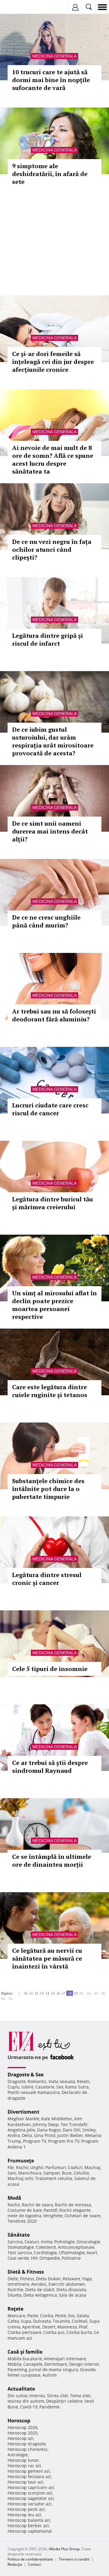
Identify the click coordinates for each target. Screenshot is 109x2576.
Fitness (27, 2279)
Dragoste (17, 2081)
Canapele (33, 2364)
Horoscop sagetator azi (31, 2498)
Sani (12, 2173)
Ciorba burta (79, 2332)
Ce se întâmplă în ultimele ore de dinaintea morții (52, 1860)
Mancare (17, 2316)
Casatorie (45, 2087)
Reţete (15, 2309)
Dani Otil (72, 2130)
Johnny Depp (46, 2124)
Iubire (28, 2087)
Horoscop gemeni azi (29, 2471)
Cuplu (14, 2087)
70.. (11, 1998)
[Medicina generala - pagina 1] (15, 1991)
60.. (4, 1998)
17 (64, 1993)
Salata (83, 2316)
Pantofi (51, 2210)
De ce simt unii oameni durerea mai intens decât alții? (50, 831)
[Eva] (19, 7)
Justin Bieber (70, 2135)
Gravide (88, 2370)
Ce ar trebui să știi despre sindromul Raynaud (50, 1767)
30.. (89, 1993)
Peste (61, 2316)
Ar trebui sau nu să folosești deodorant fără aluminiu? (54, 1015)
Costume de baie (25, 2210)
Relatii (83, 2081)
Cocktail (80, 2321)
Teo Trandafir (74, 2124)
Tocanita (61, 2321)
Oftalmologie (72, 2253)
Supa (26, 2321)
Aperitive (31, 2327)
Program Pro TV (64, 2141)
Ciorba (47, 2316)
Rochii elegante (75, 2210)
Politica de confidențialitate (30, 2559)
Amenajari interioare (65, 2359)
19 (76, 1993)
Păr (11, 2167)
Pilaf (83, 2327)
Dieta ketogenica (40, 2295)
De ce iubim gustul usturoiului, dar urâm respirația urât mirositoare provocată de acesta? (53, 741)
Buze (67, 2173)
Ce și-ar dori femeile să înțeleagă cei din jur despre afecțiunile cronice (53, 362)
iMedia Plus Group (64, 2549)
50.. (104, 1993)
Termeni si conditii (74, 2559)
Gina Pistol (45, 2135)
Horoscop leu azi (24, 2515)
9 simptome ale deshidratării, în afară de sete (50, 174)
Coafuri (75, 2167)
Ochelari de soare (83, 2216)
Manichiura (30, 2173)
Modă (14, 2198)
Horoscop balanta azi (29, 2520)
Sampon (52, 2173)
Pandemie (50, 2407)
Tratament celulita (54, 2178)
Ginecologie (88, 2242)
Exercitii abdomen (67, 2284)
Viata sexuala (62, 2081)
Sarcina (15, 2242)
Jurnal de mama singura (54, 2370)
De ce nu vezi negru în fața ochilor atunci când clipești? (52, 549)
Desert (49, 2327)
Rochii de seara (37, 2205)
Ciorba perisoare (25, 2332)
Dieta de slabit (40, 2290)
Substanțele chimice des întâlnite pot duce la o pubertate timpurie (48, 1489)
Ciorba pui (54, 2332)
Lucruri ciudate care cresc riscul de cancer (50, 1109)
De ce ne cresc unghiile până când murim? (46, 921)
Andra (14, 2135)
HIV (34, 2258)
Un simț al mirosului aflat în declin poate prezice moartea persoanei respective (54, 1305)
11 (31, 1993)
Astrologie (18, 2455)
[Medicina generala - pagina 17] (16, 1991)
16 (58, 1993)
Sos (71, 2316)
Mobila (15, 2364)
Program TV (35, 2141)
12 (36, 1993)
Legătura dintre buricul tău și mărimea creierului (53, 1203)
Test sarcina (20, 2253)
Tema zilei (80, 2396)
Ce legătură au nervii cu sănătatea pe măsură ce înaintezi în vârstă (47, 1958)
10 (25, 1993)
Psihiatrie (71, 2258)
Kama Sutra (77, 2087)
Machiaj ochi (20, 2178)
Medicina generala (54, 56)
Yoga (87, 2279)
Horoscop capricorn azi (31, 2487)
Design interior (84, 2364)
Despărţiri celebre (64, 2401)
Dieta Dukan (48, 2279)
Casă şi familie (25, 2352)
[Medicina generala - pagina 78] (17, 1996)
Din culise (18, 2396)
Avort (92, 2253)
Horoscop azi (21, 2438)
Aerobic (39, 2284)
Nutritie (15, 2290)
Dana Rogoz (49, 2130)
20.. (82, 1993)
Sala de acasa (73, 2295)
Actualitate (21, 2389)
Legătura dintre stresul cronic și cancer (47, 1579)
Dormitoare (56, 2364)
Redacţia (15, 2564)
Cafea (13, 2321)
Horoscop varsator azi (30, 2504)
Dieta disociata (71, 2290)
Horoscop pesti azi (26, 2509)
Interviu (37, 2396)
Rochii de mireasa (73, 2205)
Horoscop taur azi (25, 2482)
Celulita (81, 2173)
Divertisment (23, 2112)
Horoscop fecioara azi (29, 2476)
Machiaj (92, 2167)
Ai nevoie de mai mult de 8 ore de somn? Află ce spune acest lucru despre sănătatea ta (53, 459)
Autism (50, 2375)
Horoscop (19, 2421)
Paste (33, 2316)
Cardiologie (45, 2253)
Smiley (89, 2130)
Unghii (37, 2167)
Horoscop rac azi (24, 2466)
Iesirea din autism (26, 2401)
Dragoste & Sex (26, 2075)
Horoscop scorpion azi (30, 2493)
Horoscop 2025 (23, 2433)
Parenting (17, 2370)
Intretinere (18, 2284)
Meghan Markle (23, 2119)
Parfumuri (56, 2167)
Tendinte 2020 (22, 2221)
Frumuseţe (21, 2161)
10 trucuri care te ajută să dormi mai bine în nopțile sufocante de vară (51, 80)
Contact (34, 2564)
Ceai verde (18, 2258)
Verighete (53, 2216)
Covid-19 (29, 2407)
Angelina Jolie (21, 2130)
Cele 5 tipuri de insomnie (50, 1669)
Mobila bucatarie (25, 2359)
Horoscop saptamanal (30, 2531)
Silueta (15, 2295)
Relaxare (71, 2279)
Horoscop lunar (23, 2460)
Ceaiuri (32, 2242)
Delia (27, 2135)
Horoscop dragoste (27, 2444)
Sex (60, 2087)
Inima (47, 2242)
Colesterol (46, 2247)
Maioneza (67, 2327)
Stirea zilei (58, 2396)
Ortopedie (50, 2258)
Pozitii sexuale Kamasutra (34, 2092)
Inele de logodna (25, 2216)
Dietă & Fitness (26, 2272)
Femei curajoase (24, 2375)
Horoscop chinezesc (28, 2449)
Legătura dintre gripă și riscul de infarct (48, 639)
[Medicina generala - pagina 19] (15, 1996)
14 (47, 1993)
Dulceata (42, 2321)
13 (42, 1993)
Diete (13, 2279)
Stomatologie (21, 2247)
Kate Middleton (57, 2119)
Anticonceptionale (76, 2247)
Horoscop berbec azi (28, 2526)
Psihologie (64, 2242)
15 (53, 1993)
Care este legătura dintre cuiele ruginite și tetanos (50, 1391)
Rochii (22, 2167)
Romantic (37, 2081)
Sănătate (19, 2235)
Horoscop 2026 (23, 2427)
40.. (97, 1993)
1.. (20, 1993)
